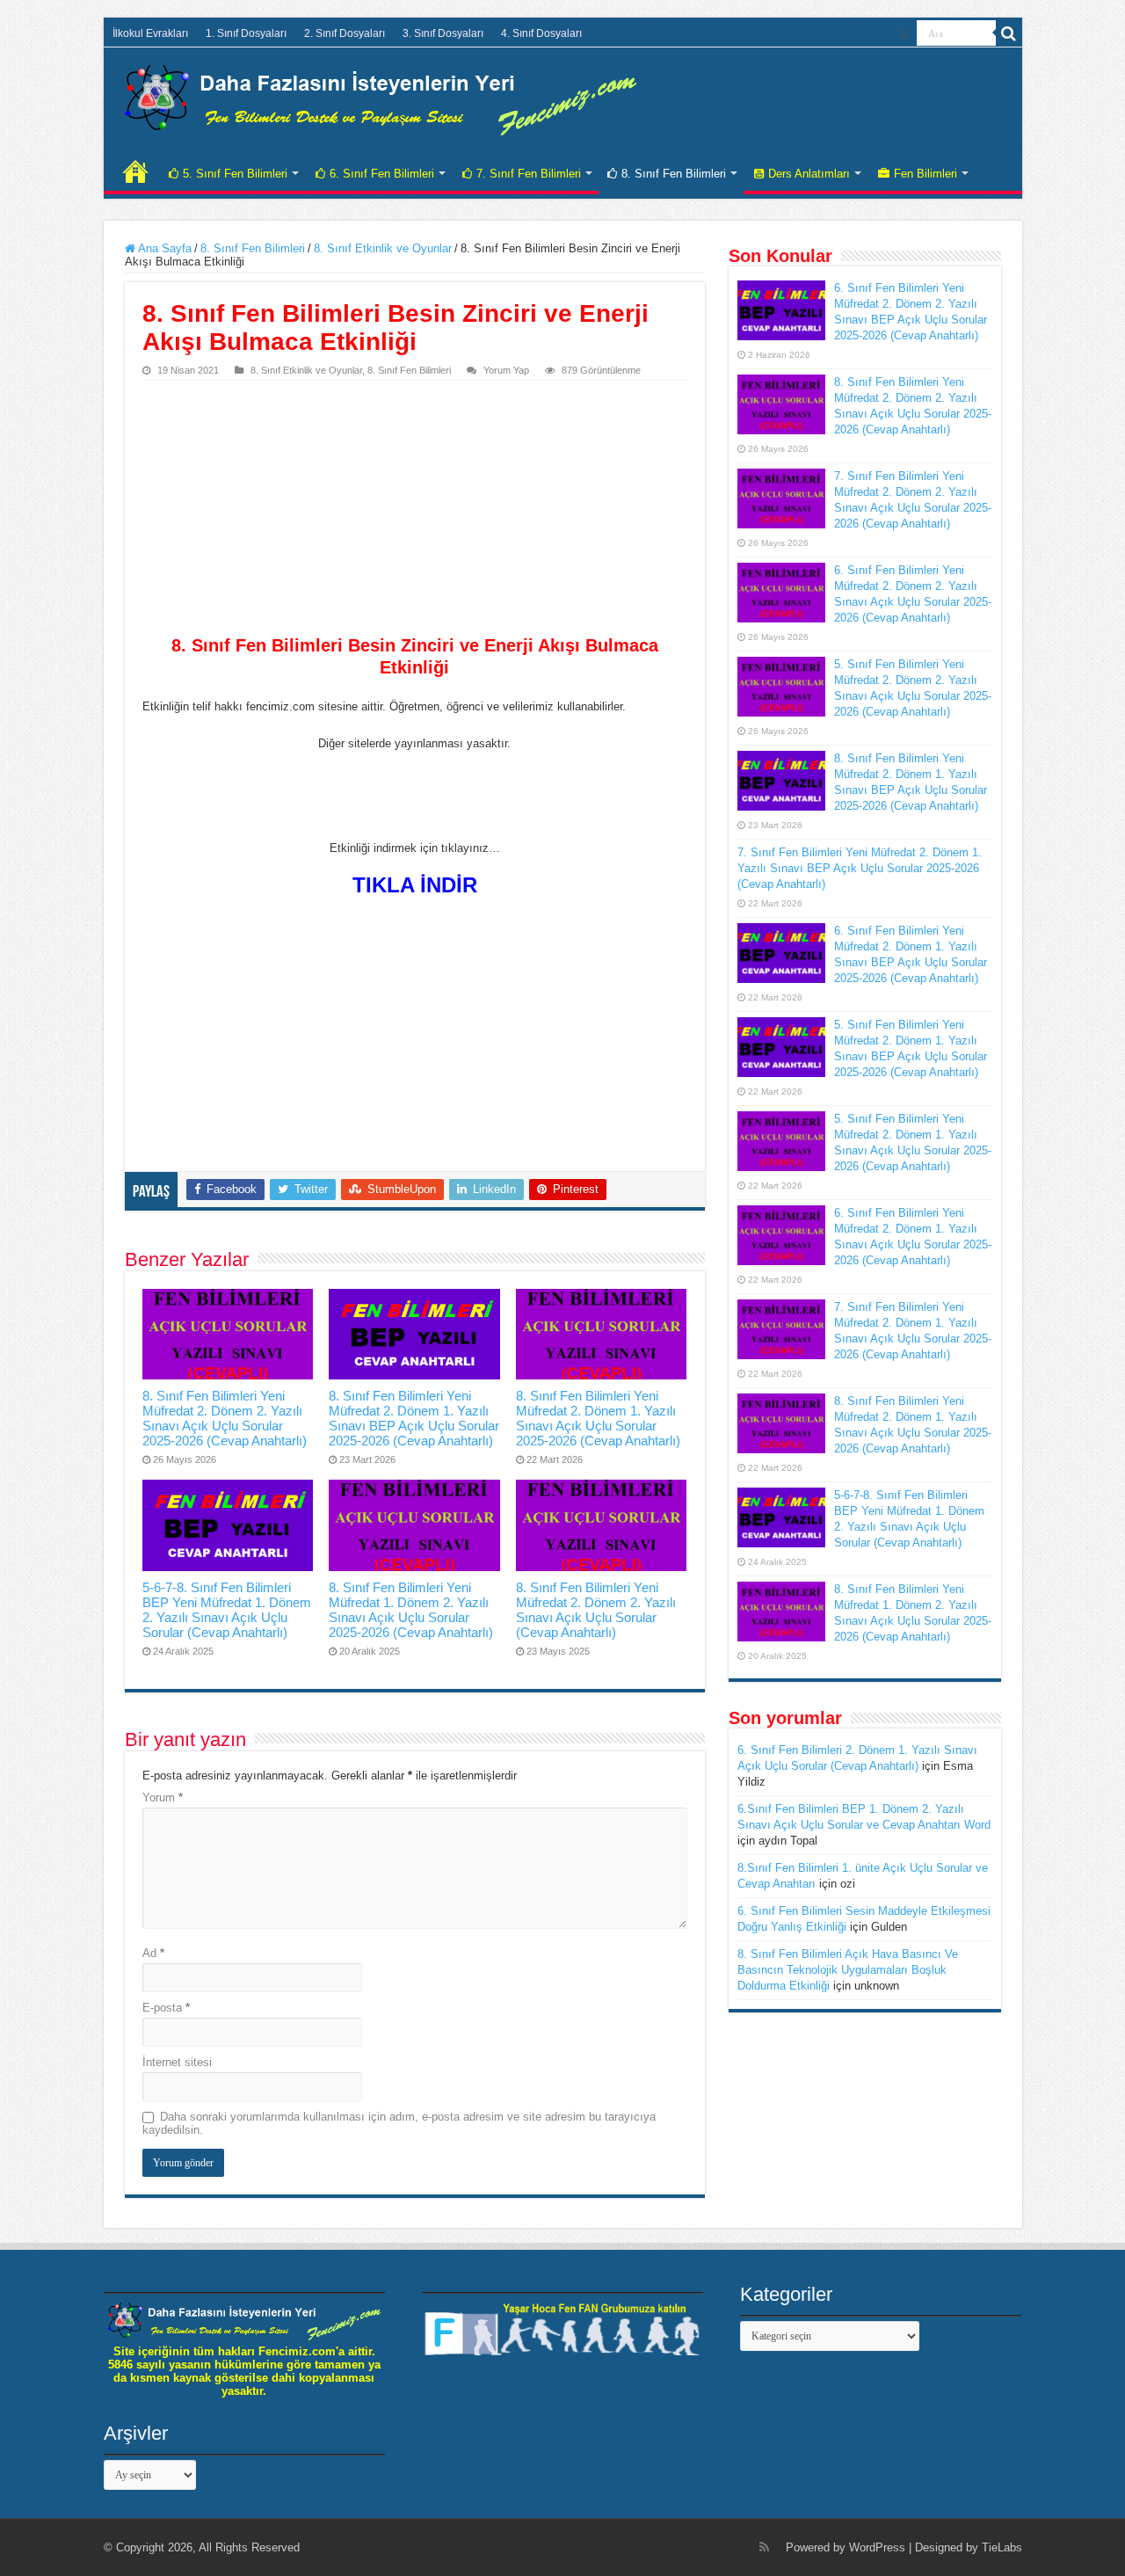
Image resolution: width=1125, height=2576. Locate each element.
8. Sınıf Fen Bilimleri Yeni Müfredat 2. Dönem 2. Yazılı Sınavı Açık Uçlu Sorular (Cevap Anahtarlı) (596, 1610)
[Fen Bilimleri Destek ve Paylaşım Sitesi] (381, 97)
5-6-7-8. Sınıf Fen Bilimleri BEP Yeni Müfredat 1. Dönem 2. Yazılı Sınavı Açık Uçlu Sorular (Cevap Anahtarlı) (227, 1610)
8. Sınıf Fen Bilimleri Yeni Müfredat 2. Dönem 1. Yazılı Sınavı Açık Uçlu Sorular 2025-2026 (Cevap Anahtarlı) (598, 1418)
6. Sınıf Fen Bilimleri (382, 174)
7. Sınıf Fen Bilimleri (529, 174)
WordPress (877, 2547)
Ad (153, 1953)
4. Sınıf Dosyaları (541, 33)
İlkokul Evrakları (150, 33)
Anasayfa (135, 171)
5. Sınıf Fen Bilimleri (235, 174)
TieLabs (1002, 2547)
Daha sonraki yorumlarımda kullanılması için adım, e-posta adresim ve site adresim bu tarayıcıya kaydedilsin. (399, 2123)
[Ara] (1009, 33)
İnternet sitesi (177, 2062)
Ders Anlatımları (809, 174)
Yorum (163, 1797)
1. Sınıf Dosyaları (246, 33)
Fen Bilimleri (925, 174)
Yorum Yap (506, 370)
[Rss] (904, 34)
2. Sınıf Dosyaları (345, 33)
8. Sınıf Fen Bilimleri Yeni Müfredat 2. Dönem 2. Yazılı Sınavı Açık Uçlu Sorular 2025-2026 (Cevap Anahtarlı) (225, 1418)
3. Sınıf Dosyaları (443, 33)
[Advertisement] (415, 513)
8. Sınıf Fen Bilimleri (674, 174)
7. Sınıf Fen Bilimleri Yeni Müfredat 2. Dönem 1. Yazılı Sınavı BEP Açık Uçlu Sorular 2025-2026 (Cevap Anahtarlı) (860, 868)
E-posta (166, 2008)
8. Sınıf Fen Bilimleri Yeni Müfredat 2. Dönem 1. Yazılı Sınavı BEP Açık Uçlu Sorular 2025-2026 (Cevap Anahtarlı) (414, 1418)
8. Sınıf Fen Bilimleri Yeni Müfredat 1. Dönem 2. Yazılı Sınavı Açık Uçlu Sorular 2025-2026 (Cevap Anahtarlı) (411, 1610)
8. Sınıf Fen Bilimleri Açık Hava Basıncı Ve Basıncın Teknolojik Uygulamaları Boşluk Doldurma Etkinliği (848, 1970)
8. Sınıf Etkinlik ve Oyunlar (383, 248)
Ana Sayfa (163, 248)
